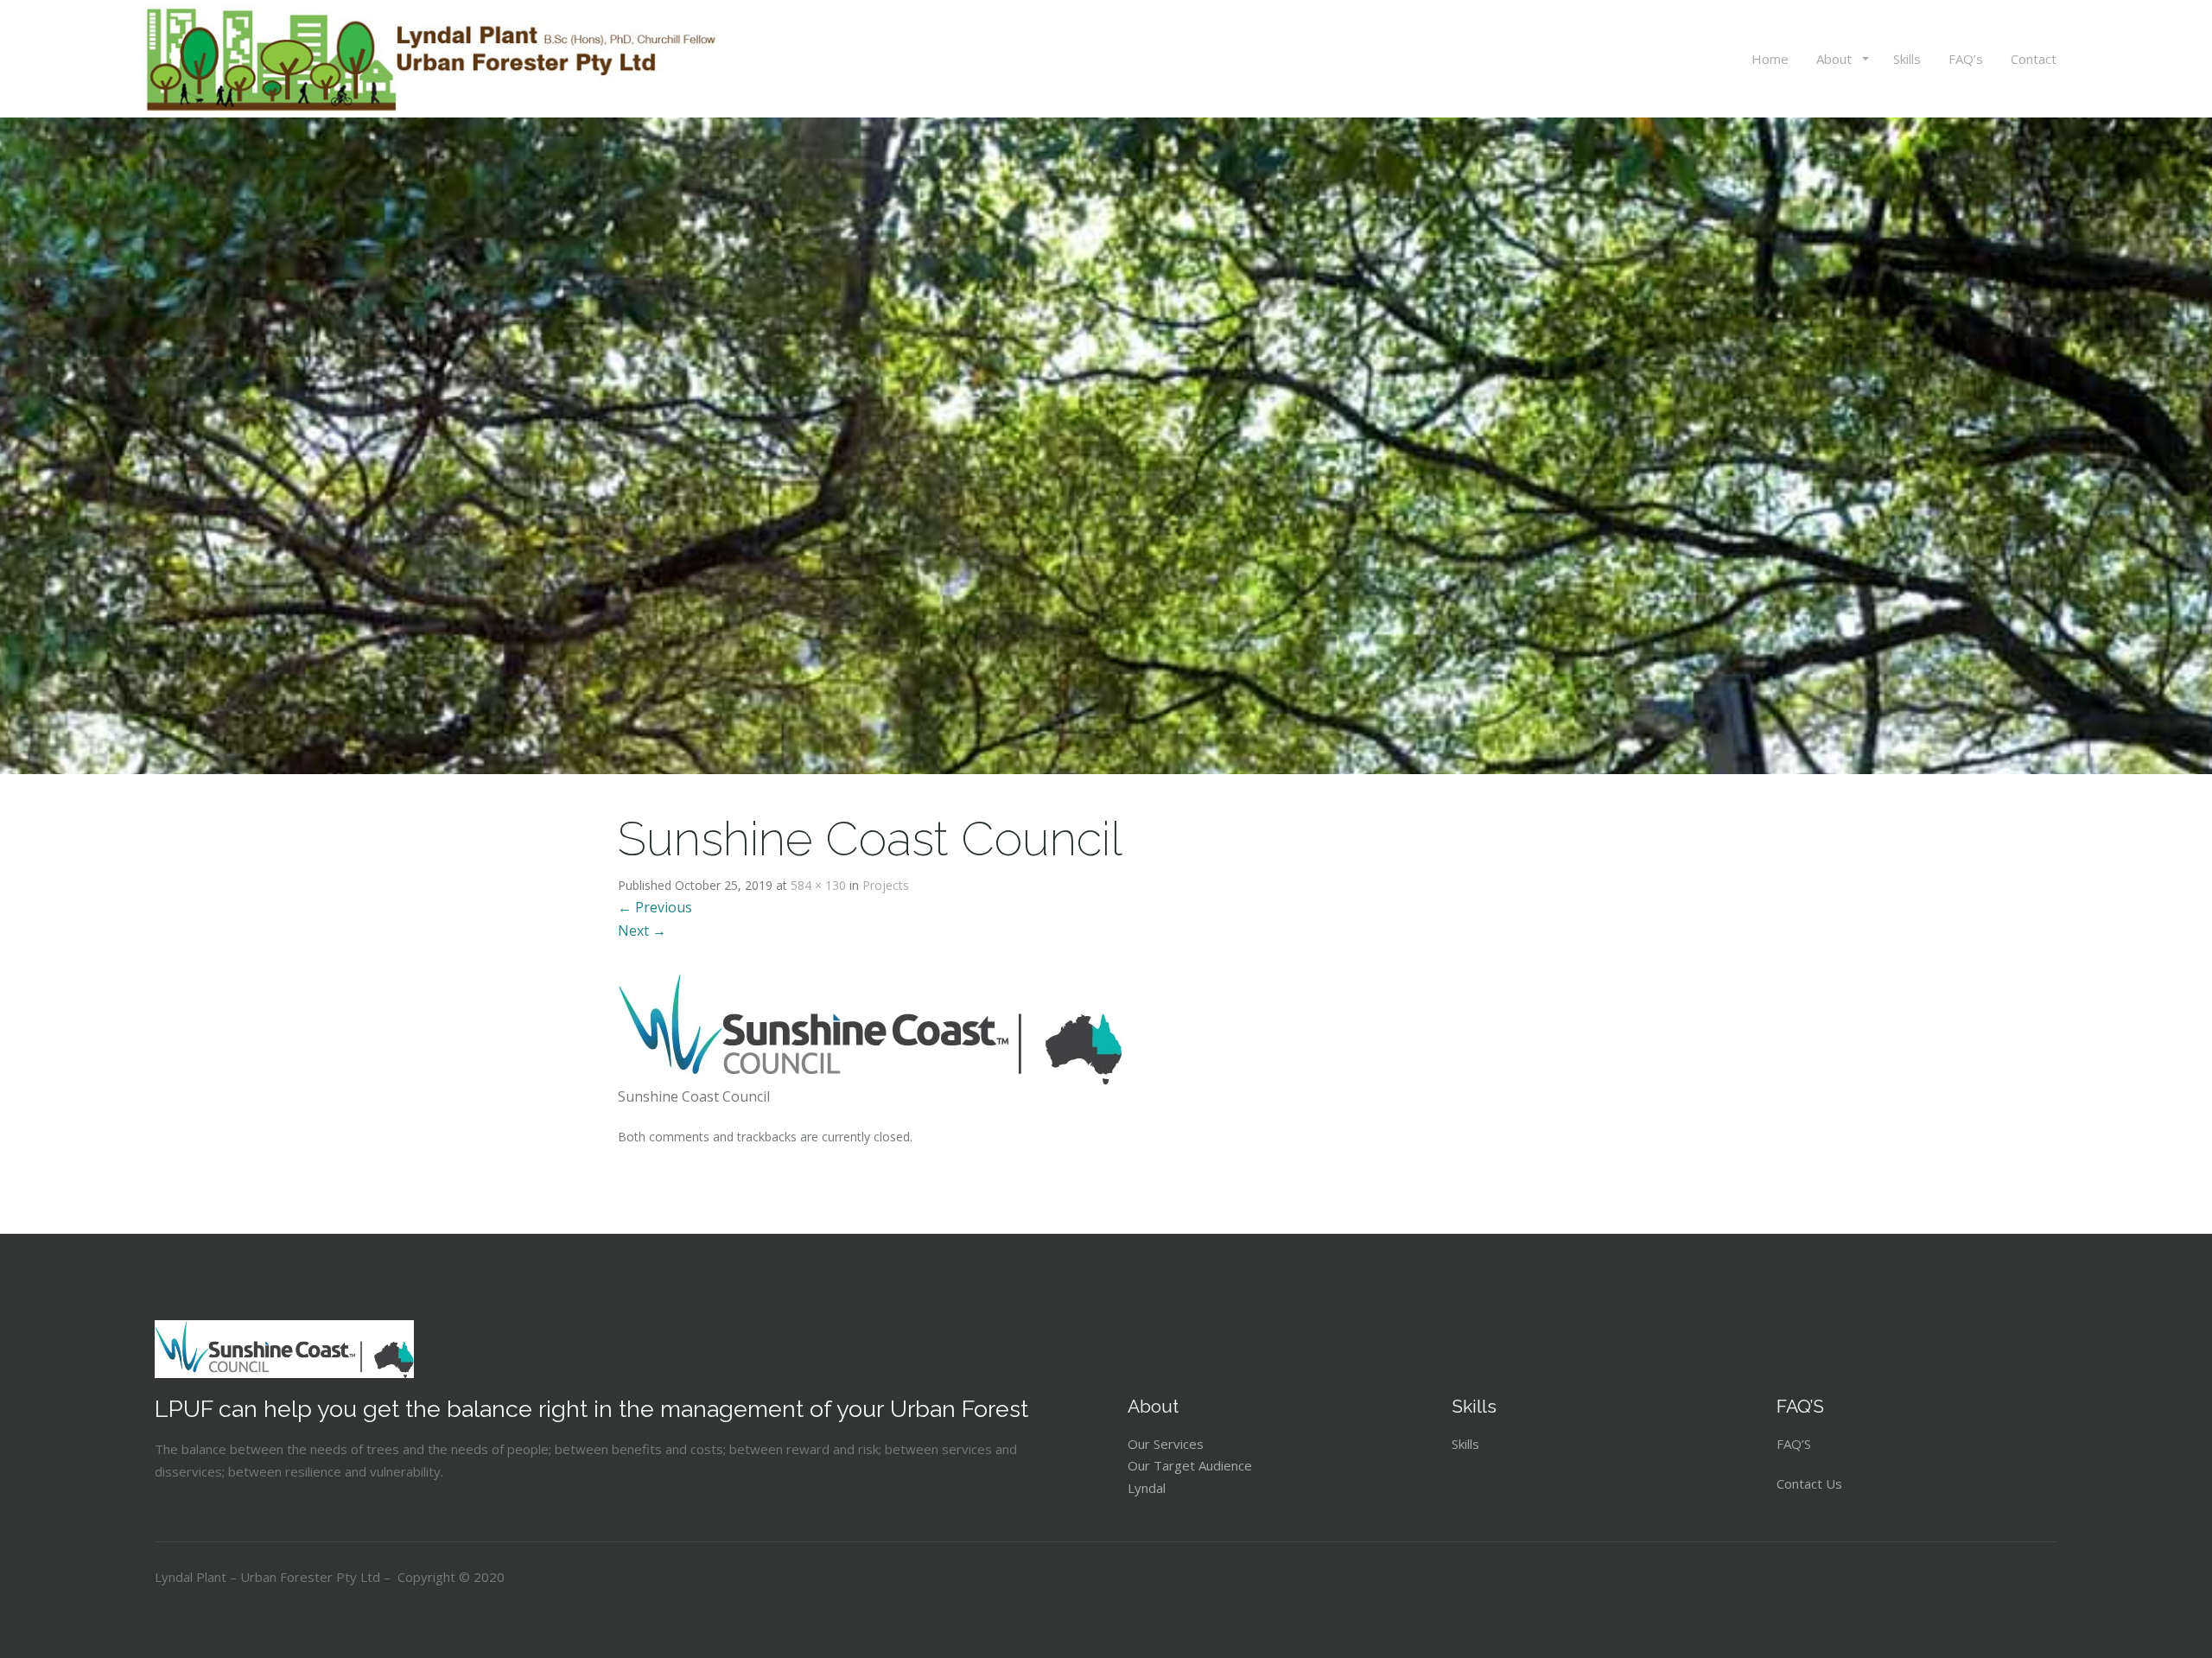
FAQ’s (1966, 59)
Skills (1907, 59)
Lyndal (1147, 1488)
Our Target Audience (1190, 1465)
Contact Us (1811, 1483)
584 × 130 (818, 885)
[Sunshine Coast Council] (870, 1027)
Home (1770, 59)
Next (642, 931)
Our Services (1166, 1444)
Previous (655, 907)
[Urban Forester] (436, 59)
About (1836, 59)
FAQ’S (1794, 1444)
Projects (886, 885)
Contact (2034, 59)
